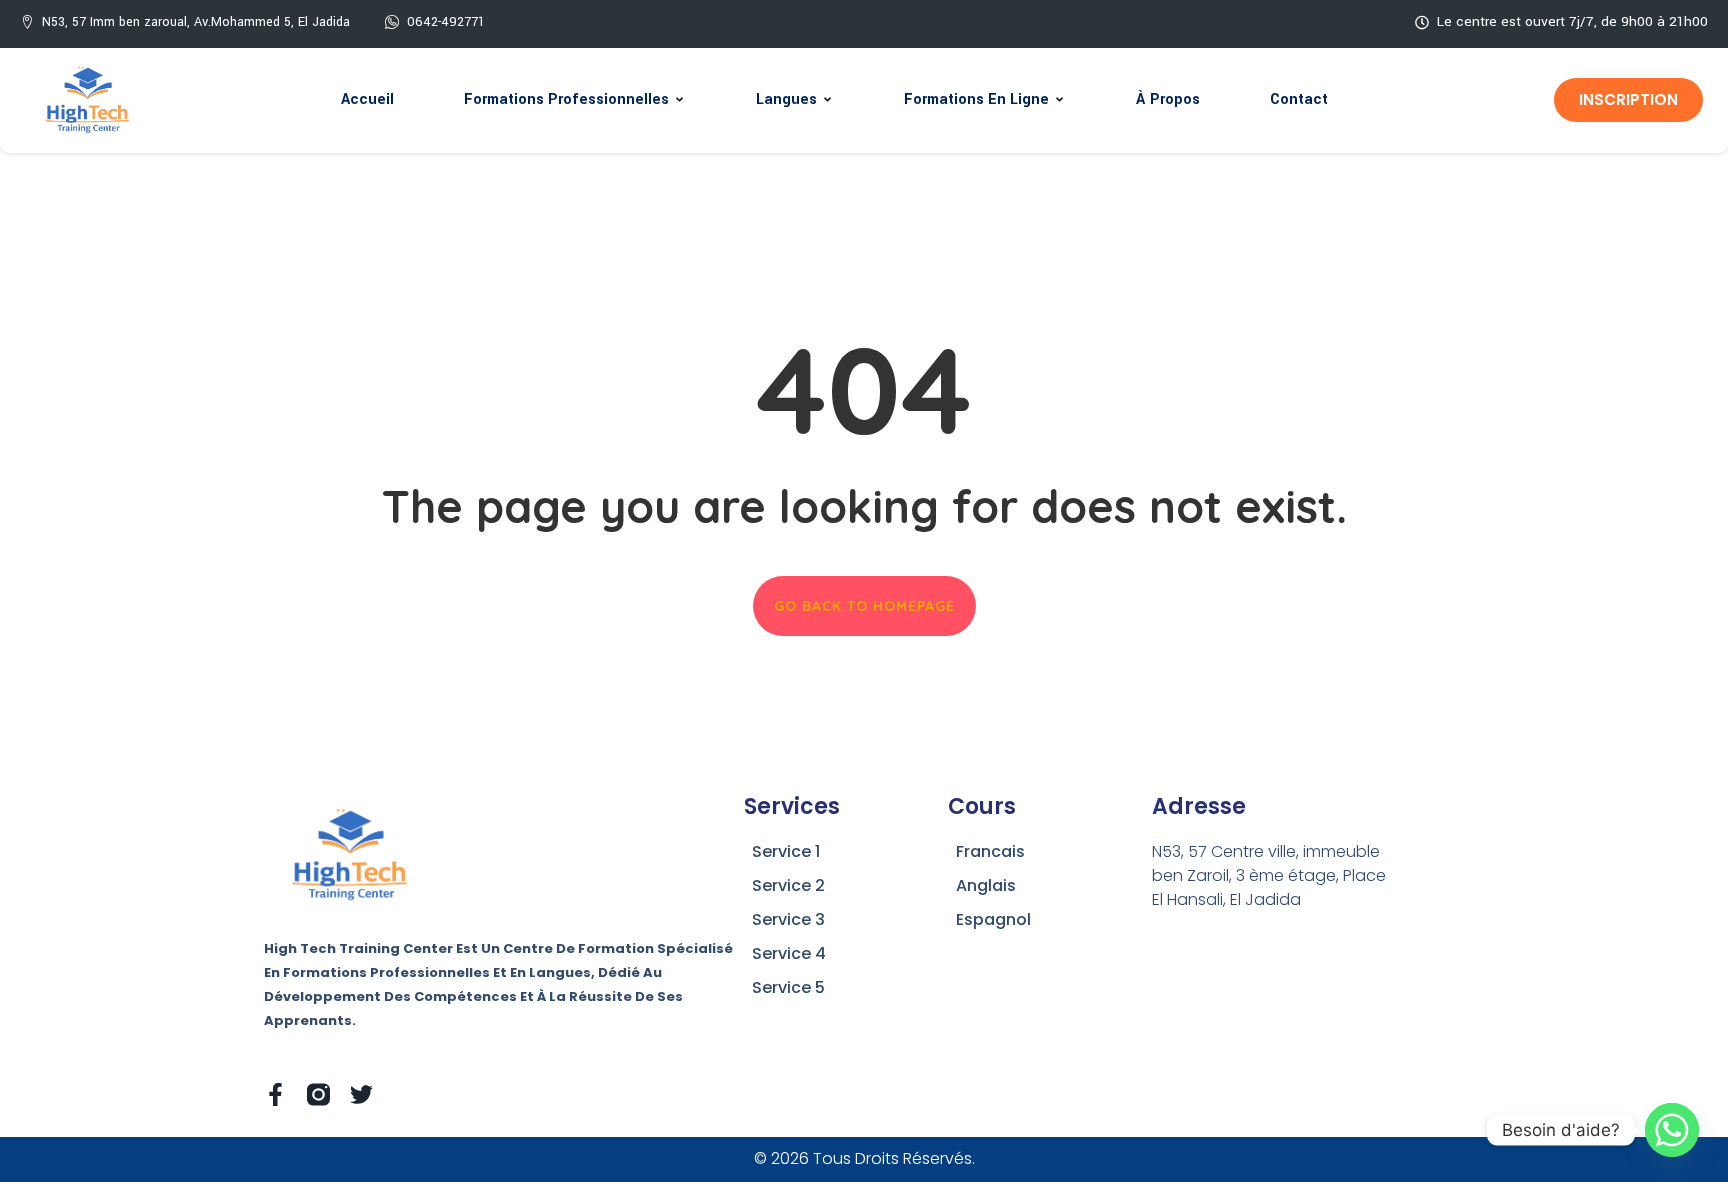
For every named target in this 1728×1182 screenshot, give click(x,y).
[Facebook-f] (275, 1094)
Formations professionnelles (566, 99)
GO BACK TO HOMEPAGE (864, 606)
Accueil (367, 99)
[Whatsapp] (1672, 1130)
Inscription (1628, 99)
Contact (1299, 99)
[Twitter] (361, 1094)
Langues (786, 99)
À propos (1168, 99)
